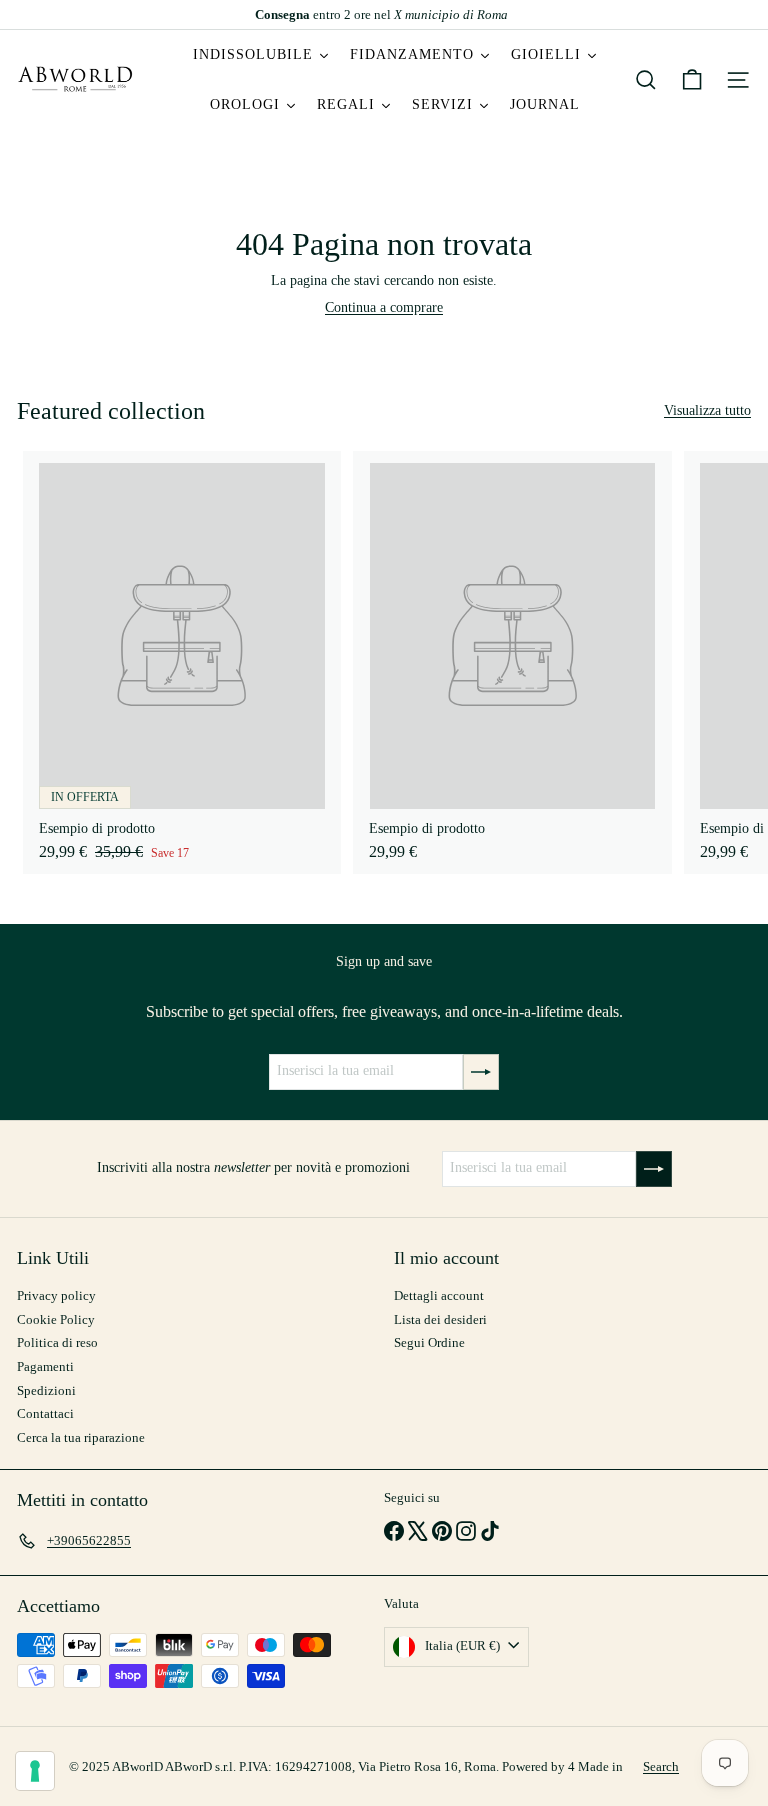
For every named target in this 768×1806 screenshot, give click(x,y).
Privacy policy (56, 1295)
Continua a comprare (384, 307)
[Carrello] (692, 80)
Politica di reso (57, 1342)
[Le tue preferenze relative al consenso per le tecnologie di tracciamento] (35, 1771)
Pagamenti (45, 1366)
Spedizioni (46, 1390)
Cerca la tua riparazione (81, 1437)
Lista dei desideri (440, 1319)
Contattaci (45, 1413)
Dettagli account (439, 1295)
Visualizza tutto (707, 410)
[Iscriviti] (481, 1072)
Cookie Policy (56, 1319)
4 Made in (595, 1766)
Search (661, 1766)
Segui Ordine (429, 1342)
